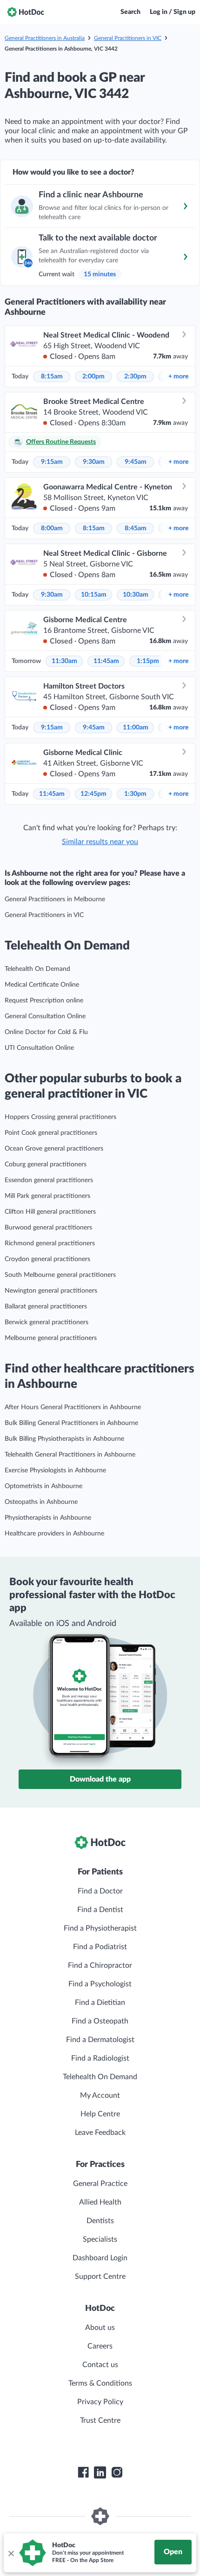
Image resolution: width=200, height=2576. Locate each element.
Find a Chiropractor (100, 1965)
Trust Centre (100, 2420)
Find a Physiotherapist (100, 1928)
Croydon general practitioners (47, 1259)
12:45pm (93, 794)
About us (100, 2328)
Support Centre (100, 2277)
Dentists (100, 2221)
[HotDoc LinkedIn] (100, 2472)
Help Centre (100, 2114)
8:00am (52, 528)
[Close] (11, 2553)
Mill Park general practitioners (47, 1196)
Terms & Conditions (100, 2383)
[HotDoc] (26, 12)
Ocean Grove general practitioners (54, 1149)
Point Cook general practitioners (51, 1133)
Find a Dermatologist (100, 2040)
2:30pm (135, 377)
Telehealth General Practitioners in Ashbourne (70, 1455)
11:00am (136, 728)
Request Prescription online (44, 1001)
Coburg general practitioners (46, 1164)
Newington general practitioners (51, 1291)
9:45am (136, 462)
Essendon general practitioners (49, 1180)
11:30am (64, 661)
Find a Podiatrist (100, 1947)
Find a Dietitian (100, 2003)
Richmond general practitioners (50, 1243)
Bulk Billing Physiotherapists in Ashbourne (64, 1439)
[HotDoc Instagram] (117, 2472)
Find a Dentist (100, 1910)
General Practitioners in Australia (45, 38)
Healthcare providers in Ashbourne (54, 1534)
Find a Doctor (100, 1891)
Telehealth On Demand (37, 969)
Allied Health (100, 2202)
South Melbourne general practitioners (60, 1275)
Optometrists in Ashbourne (43, 1486)
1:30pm (135, 794)
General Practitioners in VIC (128, 38)
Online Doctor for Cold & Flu (46, 1032)
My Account (100, 2095)
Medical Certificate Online (42, 985)
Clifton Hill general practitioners (50, 1212)
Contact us (100, 2365)
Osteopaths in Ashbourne (41, 1502)
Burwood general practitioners (48, 1228)
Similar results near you (100, 842)
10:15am (94, 595)
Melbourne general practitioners (51, 1338)
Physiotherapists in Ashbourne (48, 1518)
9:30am (94, 462)
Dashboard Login (100, 2258)
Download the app (100, 1779)
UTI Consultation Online (39, 1048)
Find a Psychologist (100, 1984)
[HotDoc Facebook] (83, 2472)
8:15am (52, 377)
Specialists (100, 2239)
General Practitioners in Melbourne (55, 899)
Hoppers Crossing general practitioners (60, 1117)
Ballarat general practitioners (46, 1307)
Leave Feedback (100, 2133)
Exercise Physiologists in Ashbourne (55, 1470)
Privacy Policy (100, 2402)
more (178, 377)
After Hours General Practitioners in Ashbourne (73, 1407)
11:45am (106, 661)
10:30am (136, 595)
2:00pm (93, 377)
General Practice (100, 2184)
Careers (100, 2346)
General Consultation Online (45, 1016)
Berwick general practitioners (47, 1322)
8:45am (136, 528)
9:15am (52, 462)
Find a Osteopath (100, 2021)
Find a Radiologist (100, 2058)
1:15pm (148, 661)
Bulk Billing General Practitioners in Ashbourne (71, 1423)
